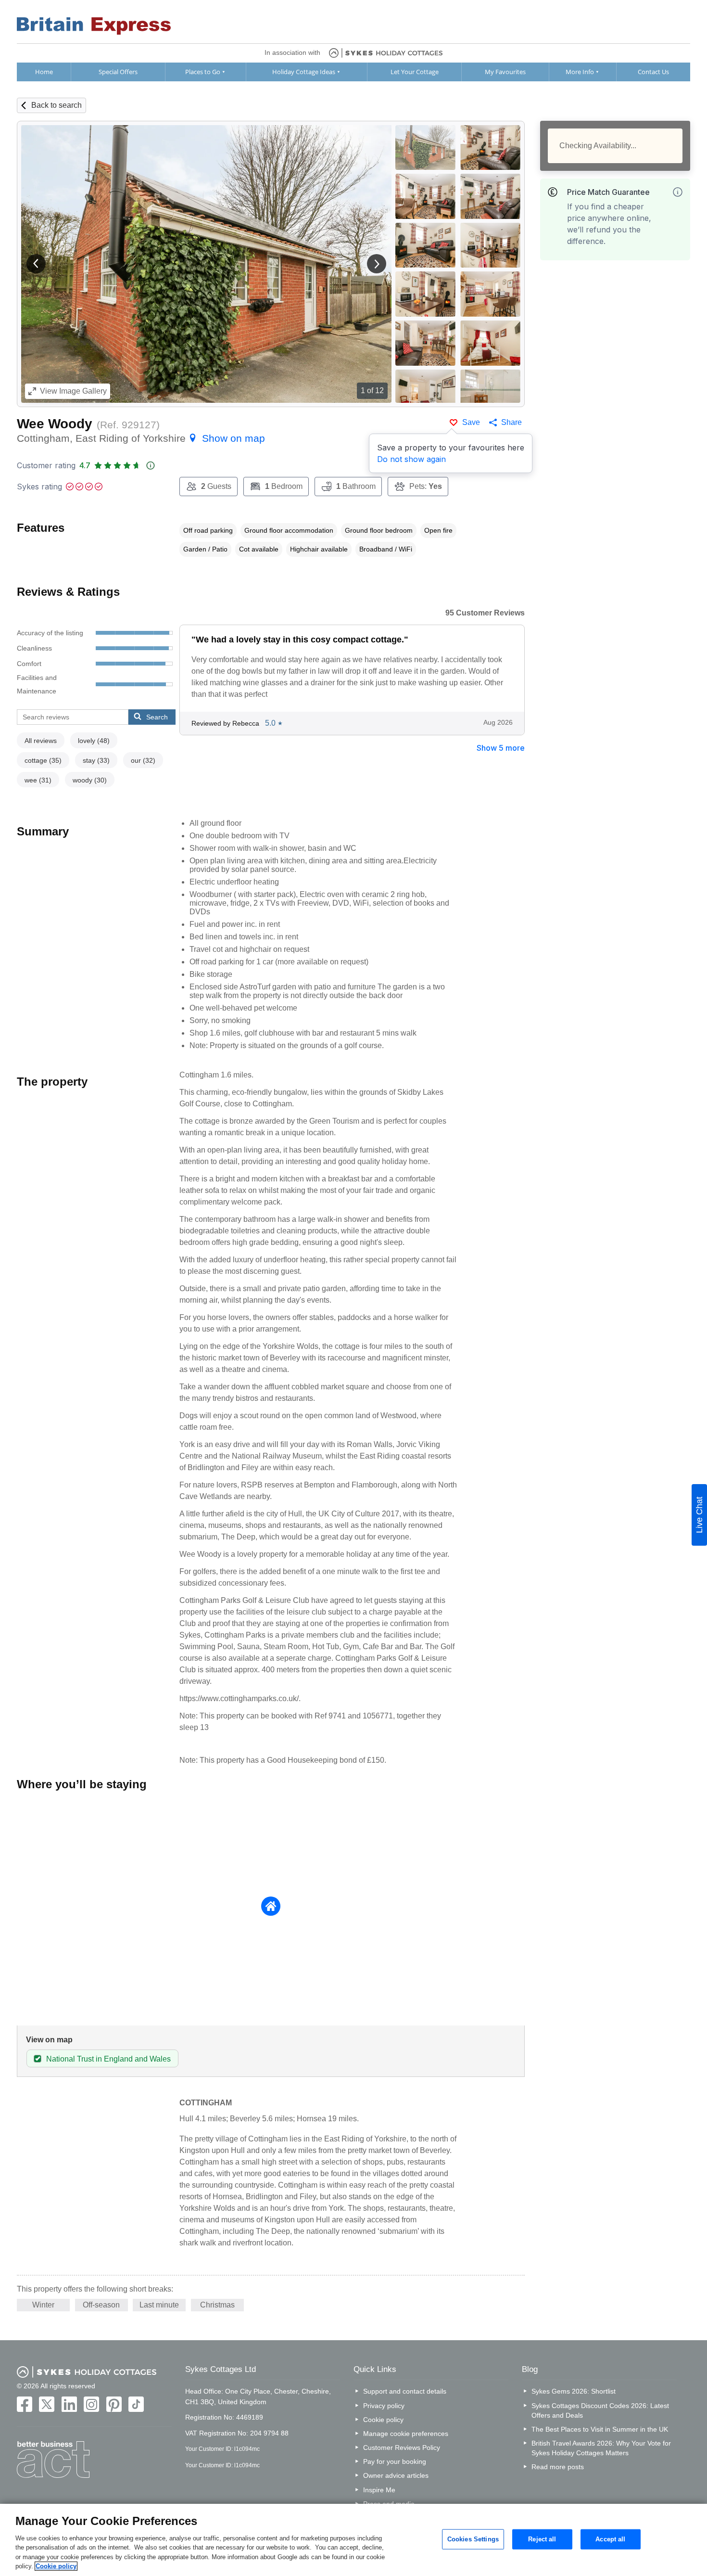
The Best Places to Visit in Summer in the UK (600, 2429)
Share (511, 422)
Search (157, 717)
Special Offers (118, 72)
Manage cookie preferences (406, 2434)
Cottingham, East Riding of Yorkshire (141, 438)
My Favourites (505, 72)
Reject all (542, 2539)
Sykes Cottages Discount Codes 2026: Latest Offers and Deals (600, 2410)
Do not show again (411, 459)
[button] (36, 264)
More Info (580, 72)
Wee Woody (55, 424)
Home (44, 72)
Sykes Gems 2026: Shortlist (574, 2391)
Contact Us (653, 72)
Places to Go (203, 72)
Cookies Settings (473, 2539)
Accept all (610, 2539)
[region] (353, 2540)
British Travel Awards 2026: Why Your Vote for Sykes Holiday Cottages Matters (601, 2448)
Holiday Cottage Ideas (304, 72)
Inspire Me (379, 2490)
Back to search (57, 105)
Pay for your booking (395, 2461)
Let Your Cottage (415, 72)
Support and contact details (405, 2391)
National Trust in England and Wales (108, 2059)
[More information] (678, 192)
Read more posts (558, 2467)
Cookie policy (383, 2420)
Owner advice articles (396, 2475)
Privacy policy (384, 2406)
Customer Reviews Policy (402, 2448)
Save (471, 422)
